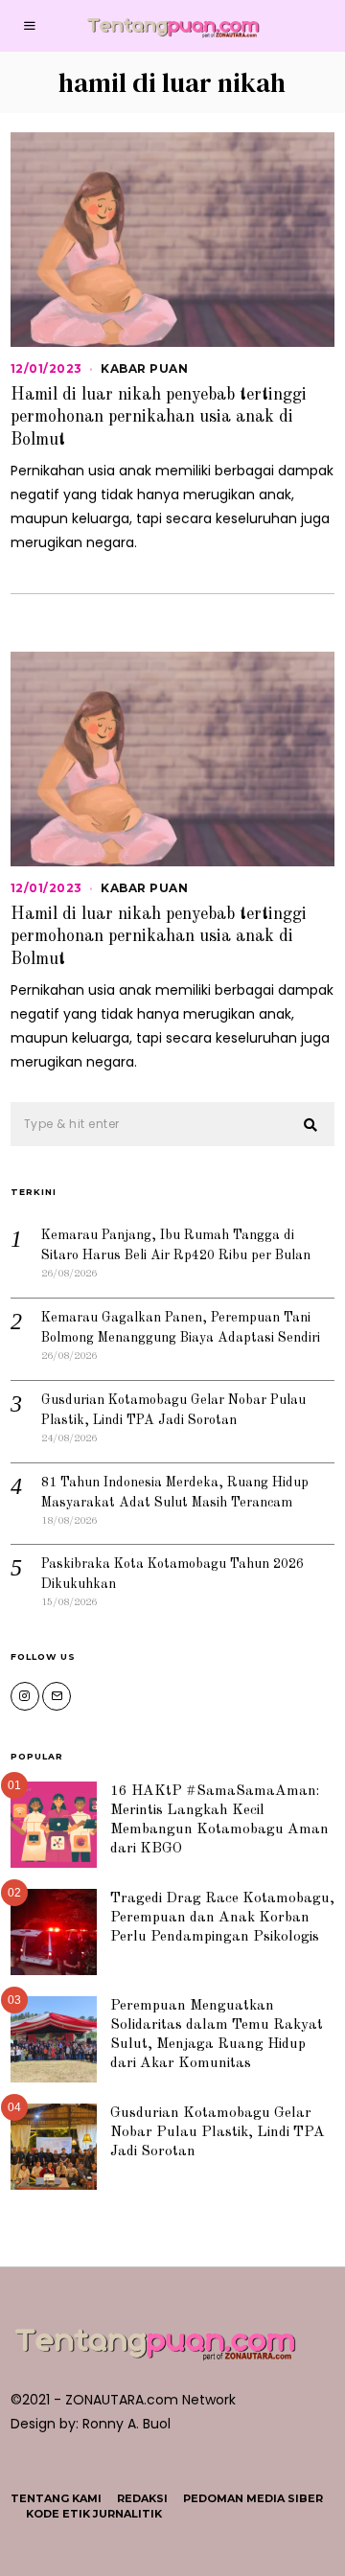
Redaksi (142, 2498)
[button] (311, 1125)
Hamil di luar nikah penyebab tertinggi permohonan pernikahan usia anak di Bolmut (159, 417)
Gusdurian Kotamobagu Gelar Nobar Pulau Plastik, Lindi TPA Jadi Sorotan (218, 2132)
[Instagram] (25, 1696)
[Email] (57, 1696)
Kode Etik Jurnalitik (94, 2514)
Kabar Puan (144, 368)
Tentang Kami (56, 2498)
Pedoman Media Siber (253, 2498)
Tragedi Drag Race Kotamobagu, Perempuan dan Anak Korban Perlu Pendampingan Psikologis (222, 1918)
